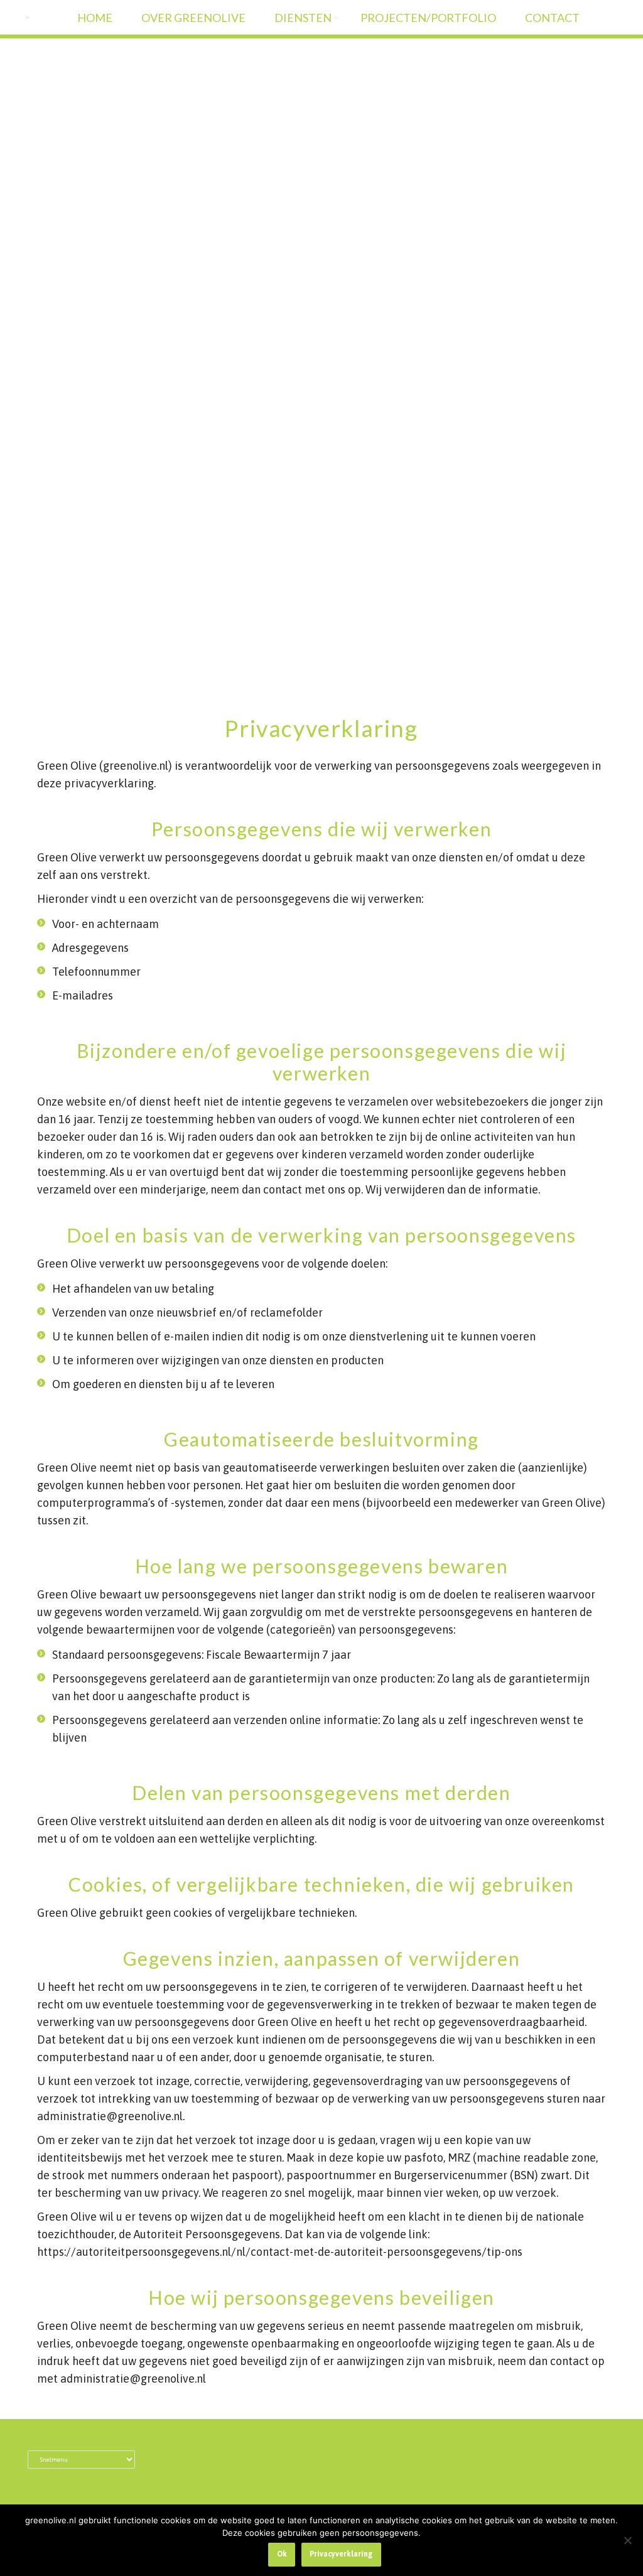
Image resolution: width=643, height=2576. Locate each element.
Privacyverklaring (341, 2554)
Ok (282, 2554)
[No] (627, 2540)
